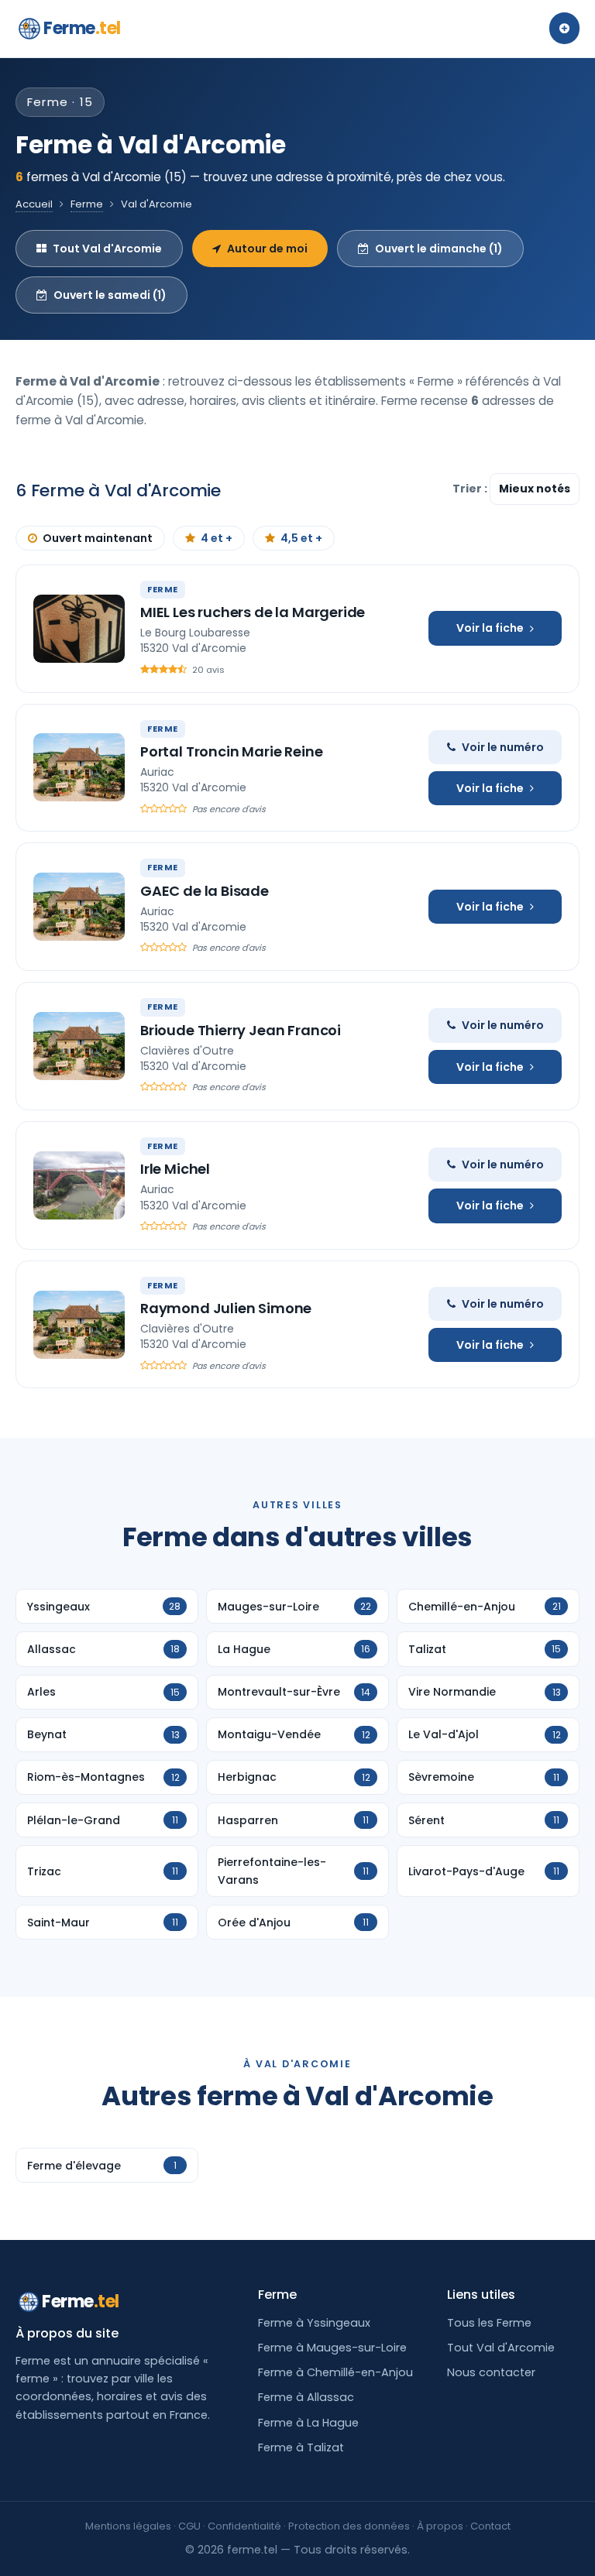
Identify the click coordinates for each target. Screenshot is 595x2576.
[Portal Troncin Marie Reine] (79, 767)
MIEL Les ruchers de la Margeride (253, 612)
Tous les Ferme (489, 2323)
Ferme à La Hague (308, 2423)
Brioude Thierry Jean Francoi (241, 1030)
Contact (490, 2526)
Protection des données (349, 2526)
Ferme (82, 28)
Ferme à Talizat (301, 2447)
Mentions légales (128, 2526)
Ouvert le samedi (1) (110, 295)
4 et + (217, 538)
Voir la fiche (490, 628)
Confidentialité (244, 2526)
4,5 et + (301, 538)
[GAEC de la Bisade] (79, 907)
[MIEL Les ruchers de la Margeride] (79, 629)
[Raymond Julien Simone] (79, 1325)
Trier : (471, 489)
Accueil (34, 204)
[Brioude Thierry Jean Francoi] (79, 1046)
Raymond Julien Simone (226, 1308)
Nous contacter (491, 2372)
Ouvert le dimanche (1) (439, 249)
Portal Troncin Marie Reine (231, 751)
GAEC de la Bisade (205, 891)
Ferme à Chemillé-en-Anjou (335, 2372)
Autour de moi (267, 249)
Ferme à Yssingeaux (314, 2323)
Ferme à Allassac (306, 2397)
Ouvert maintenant (98, 538)
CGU (189, 2526)
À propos (440, 2526)
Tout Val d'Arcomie (107, 249)
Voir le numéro (503, 747)
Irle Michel (175, 1169)
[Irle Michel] (79, 1185)
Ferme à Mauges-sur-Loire (332, 2348)
